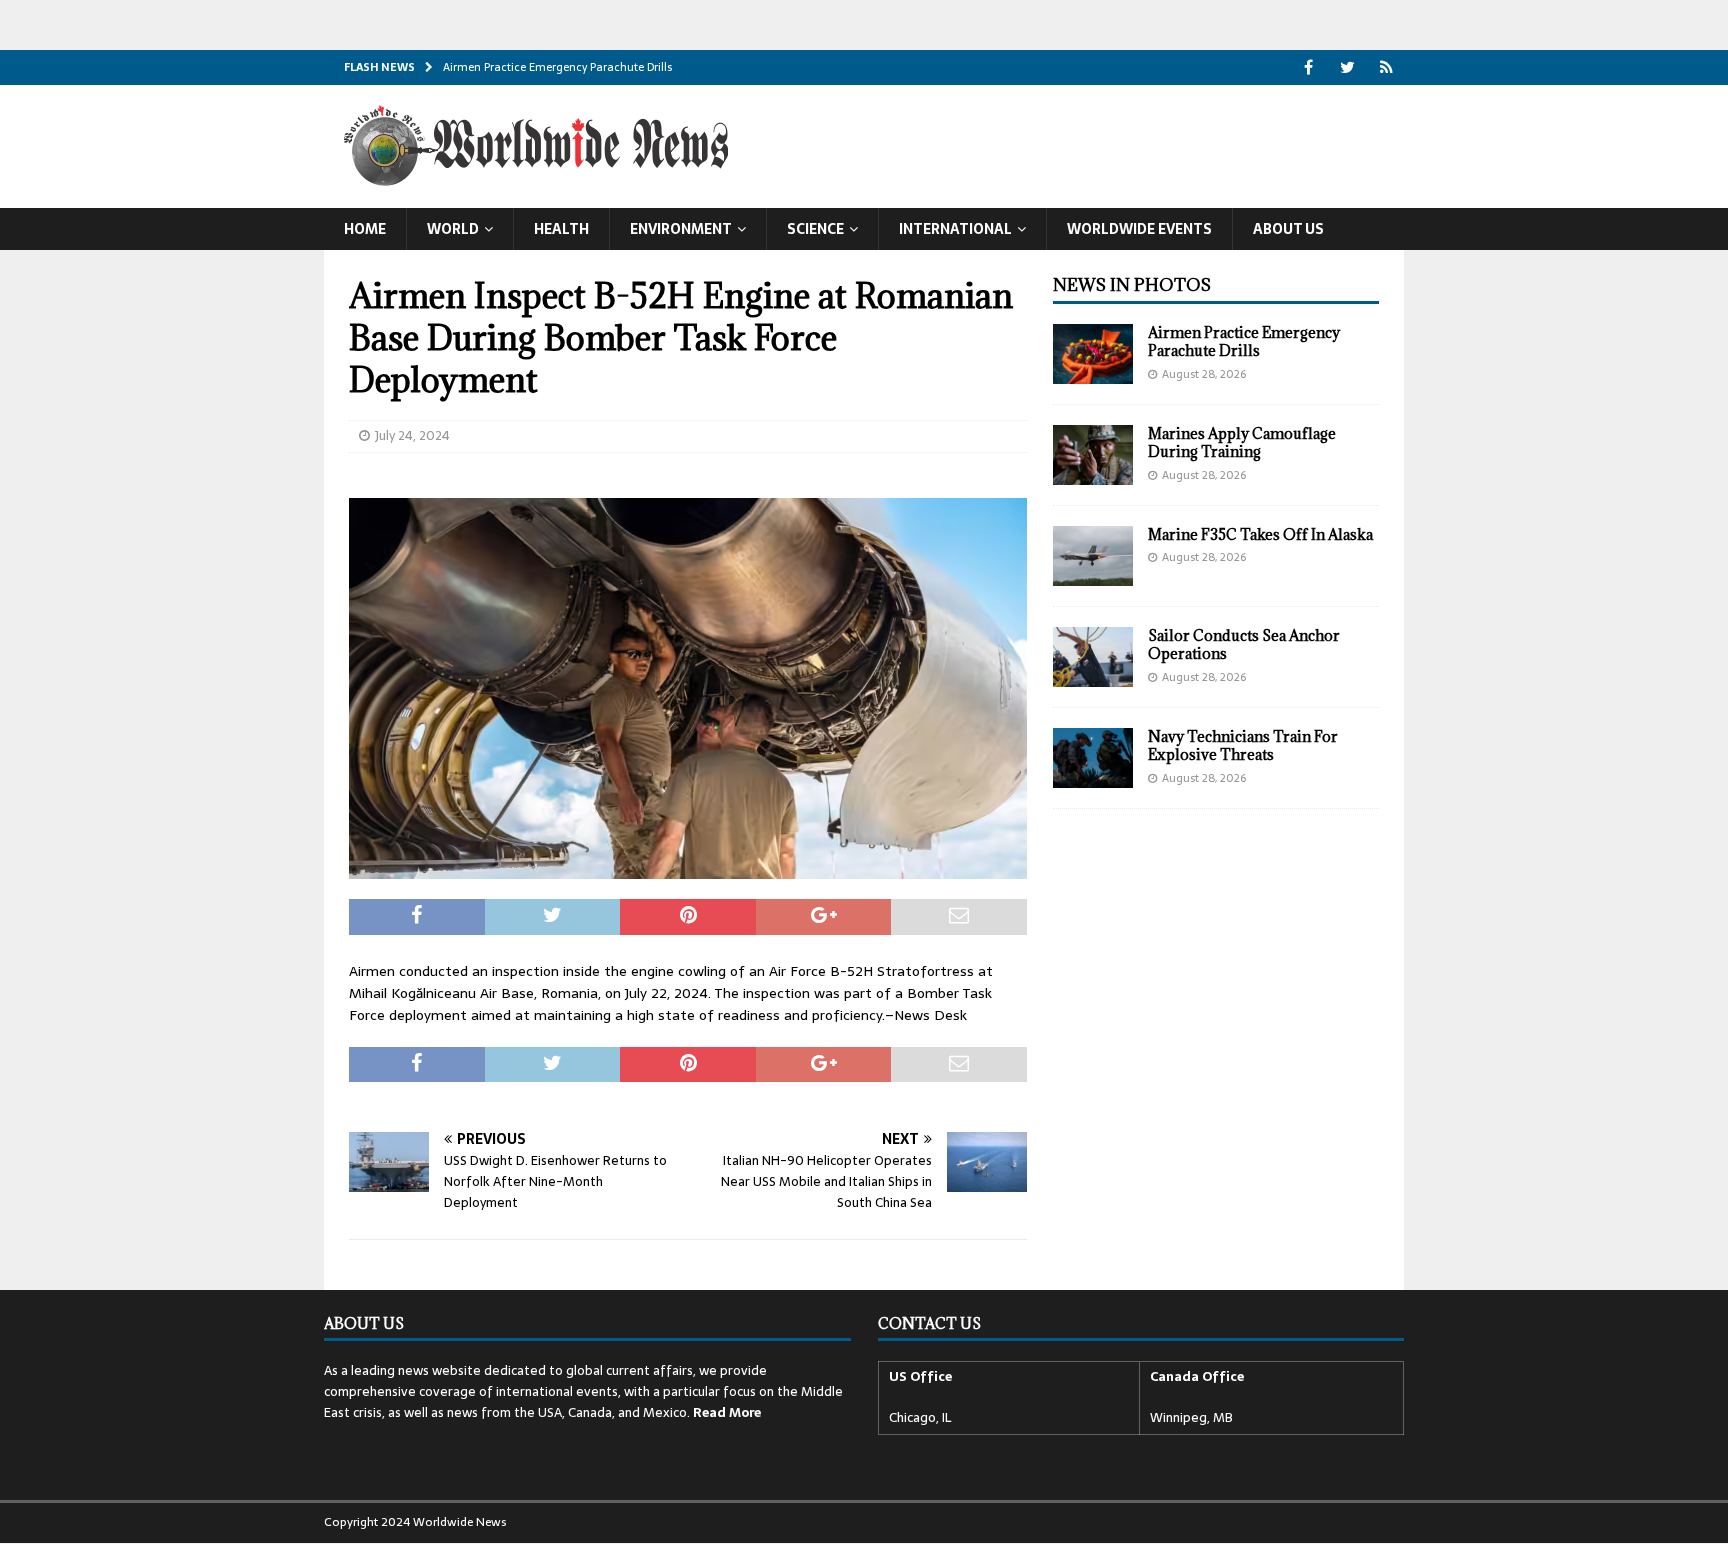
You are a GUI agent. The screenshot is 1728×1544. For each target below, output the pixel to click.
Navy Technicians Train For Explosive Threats (1243, 745)
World (453, 229)
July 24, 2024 (412, 435)
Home (365, 229)
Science (815, 229)
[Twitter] (1347, 67)
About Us (1288, 229)
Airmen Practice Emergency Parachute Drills (1244, 341)
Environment (681, 229)
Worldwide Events (1139, 229)
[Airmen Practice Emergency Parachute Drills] (1093, 354)
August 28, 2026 (1204, 374)
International (955, 229)
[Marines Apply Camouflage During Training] (1093, 455)
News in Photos (1132, 285)
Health (561, 229)
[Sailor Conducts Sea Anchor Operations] (1093, 657)
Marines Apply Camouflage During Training (1242, 442)
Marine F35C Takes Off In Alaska (1260, 534)
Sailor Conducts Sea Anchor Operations (1244, 644)
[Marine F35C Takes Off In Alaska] (1093, 556)
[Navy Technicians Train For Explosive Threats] (1093, 758)
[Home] (1386, 67)
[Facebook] (1308, 67)
